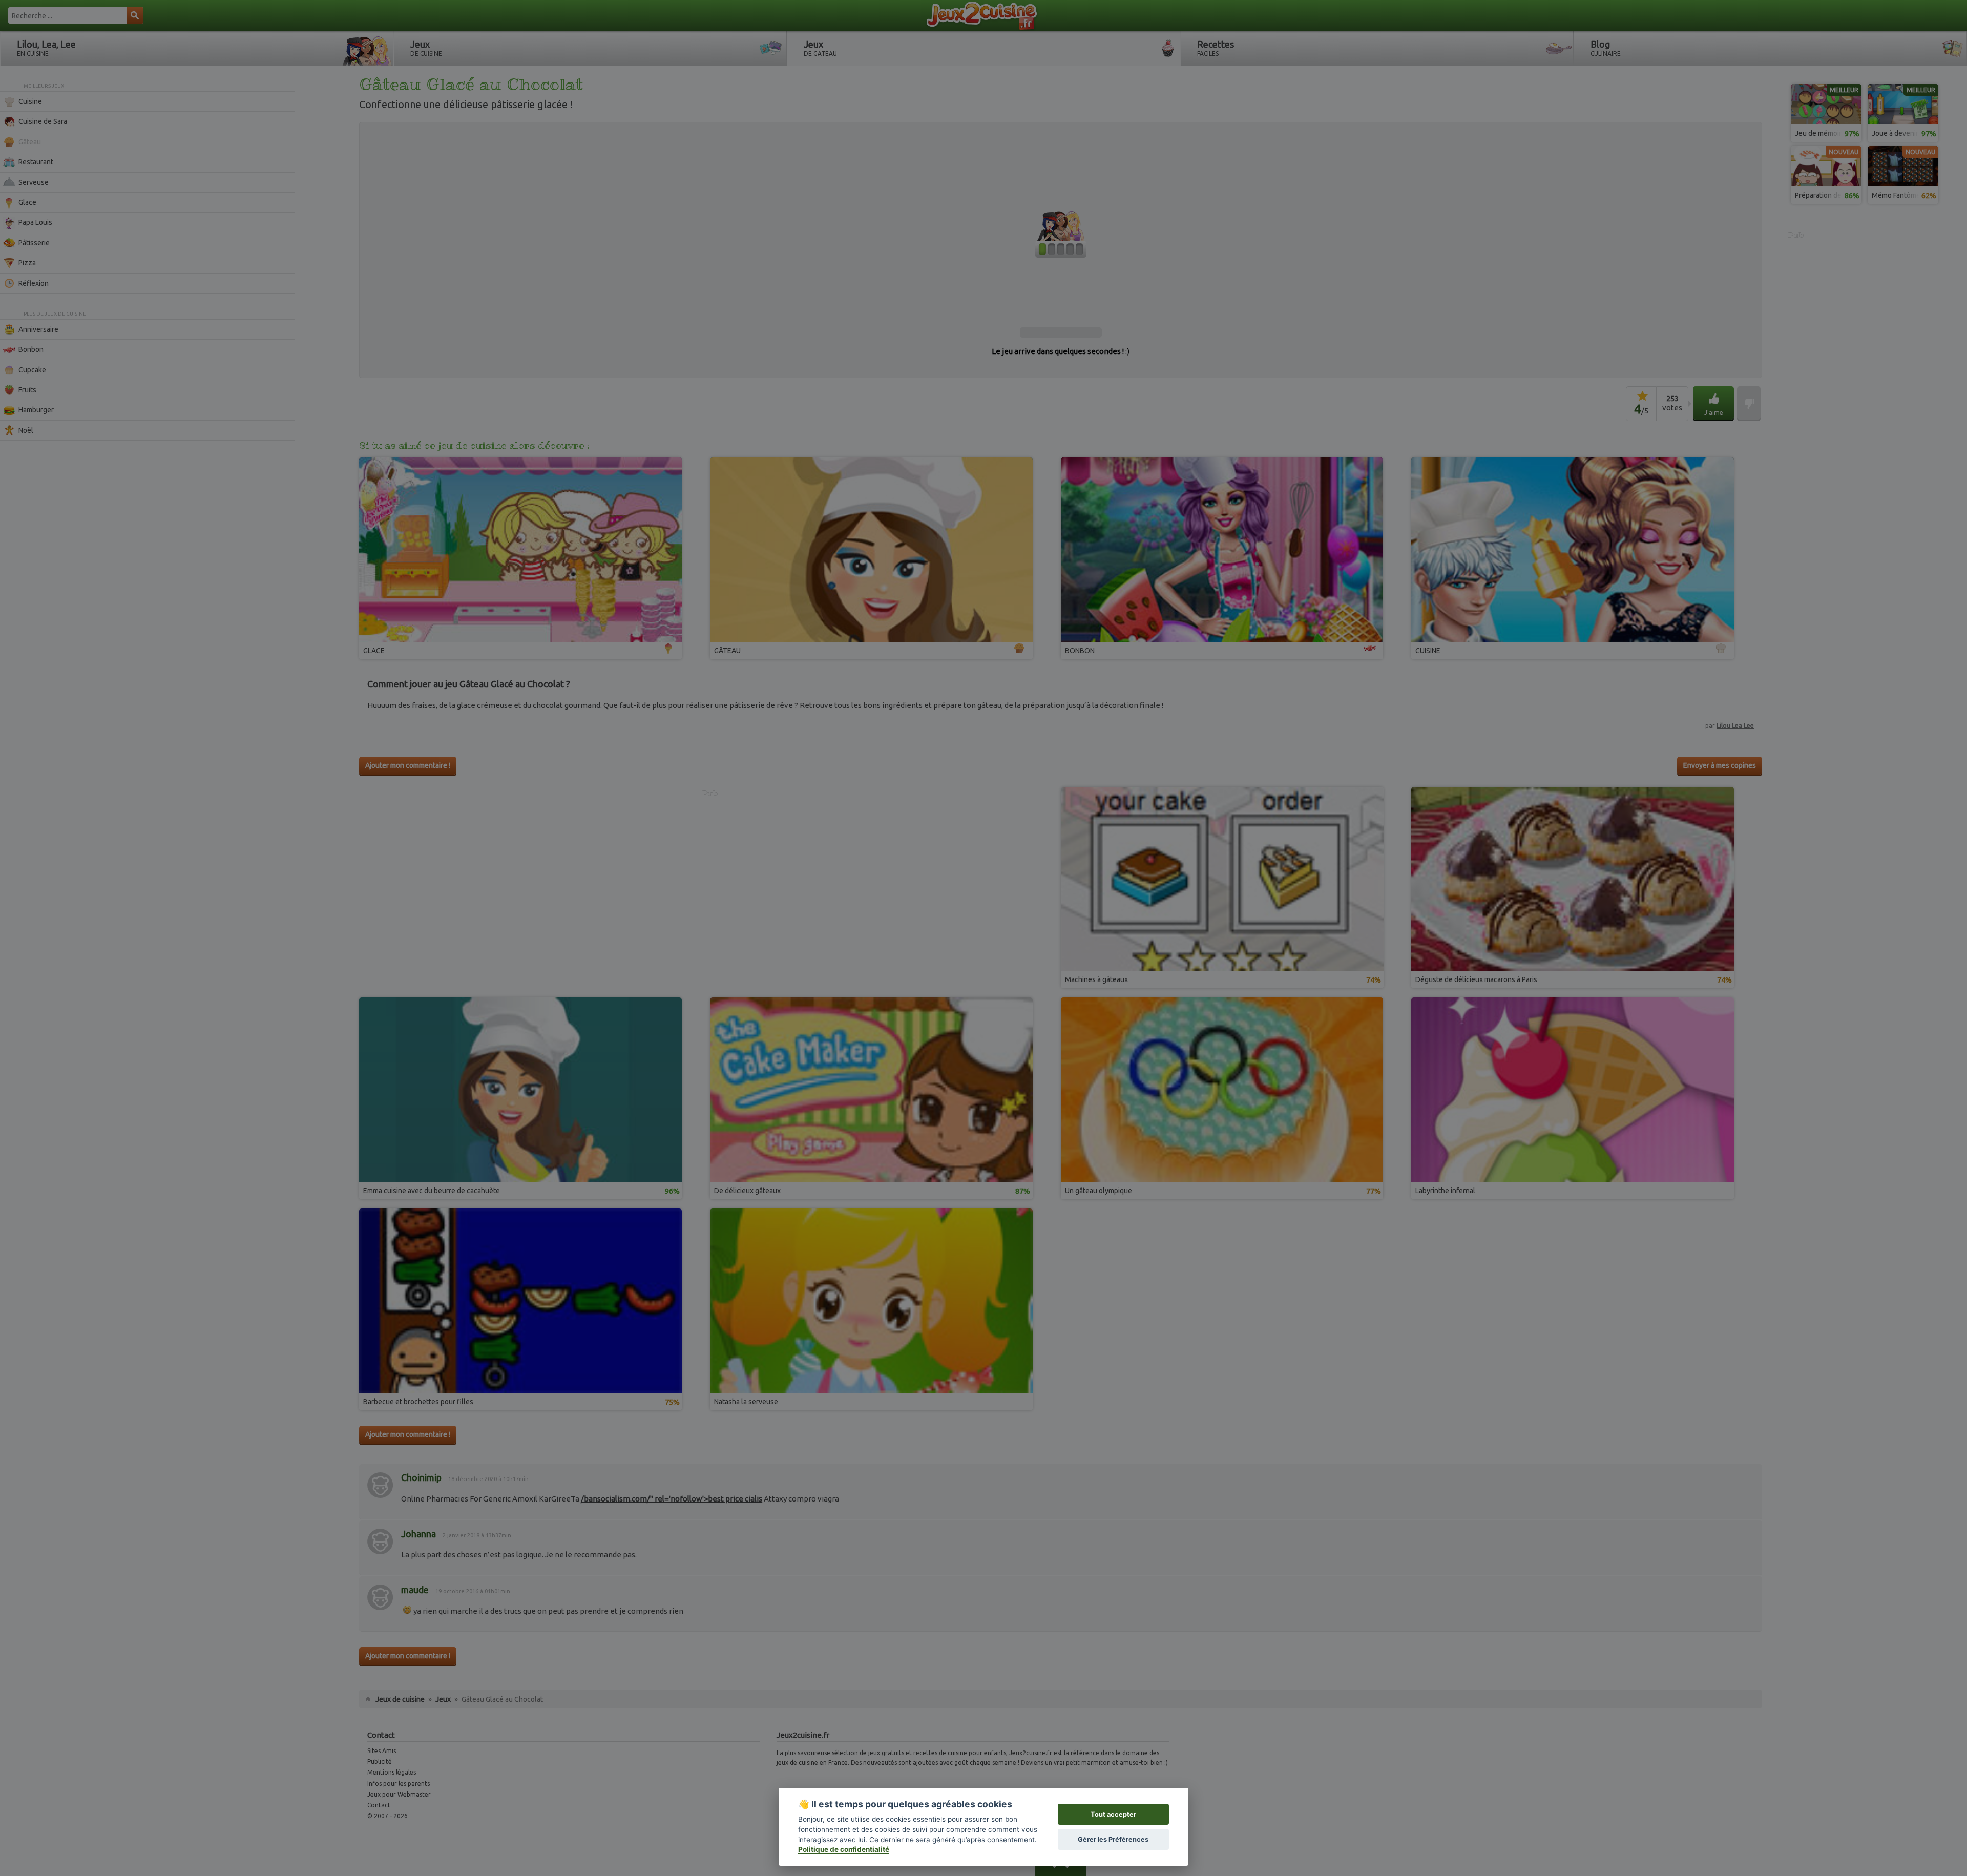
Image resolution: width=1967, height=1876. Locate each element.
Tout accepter (1113, 1814)
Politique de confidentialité (844, 1849)
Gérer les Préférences (1113, 1839)
